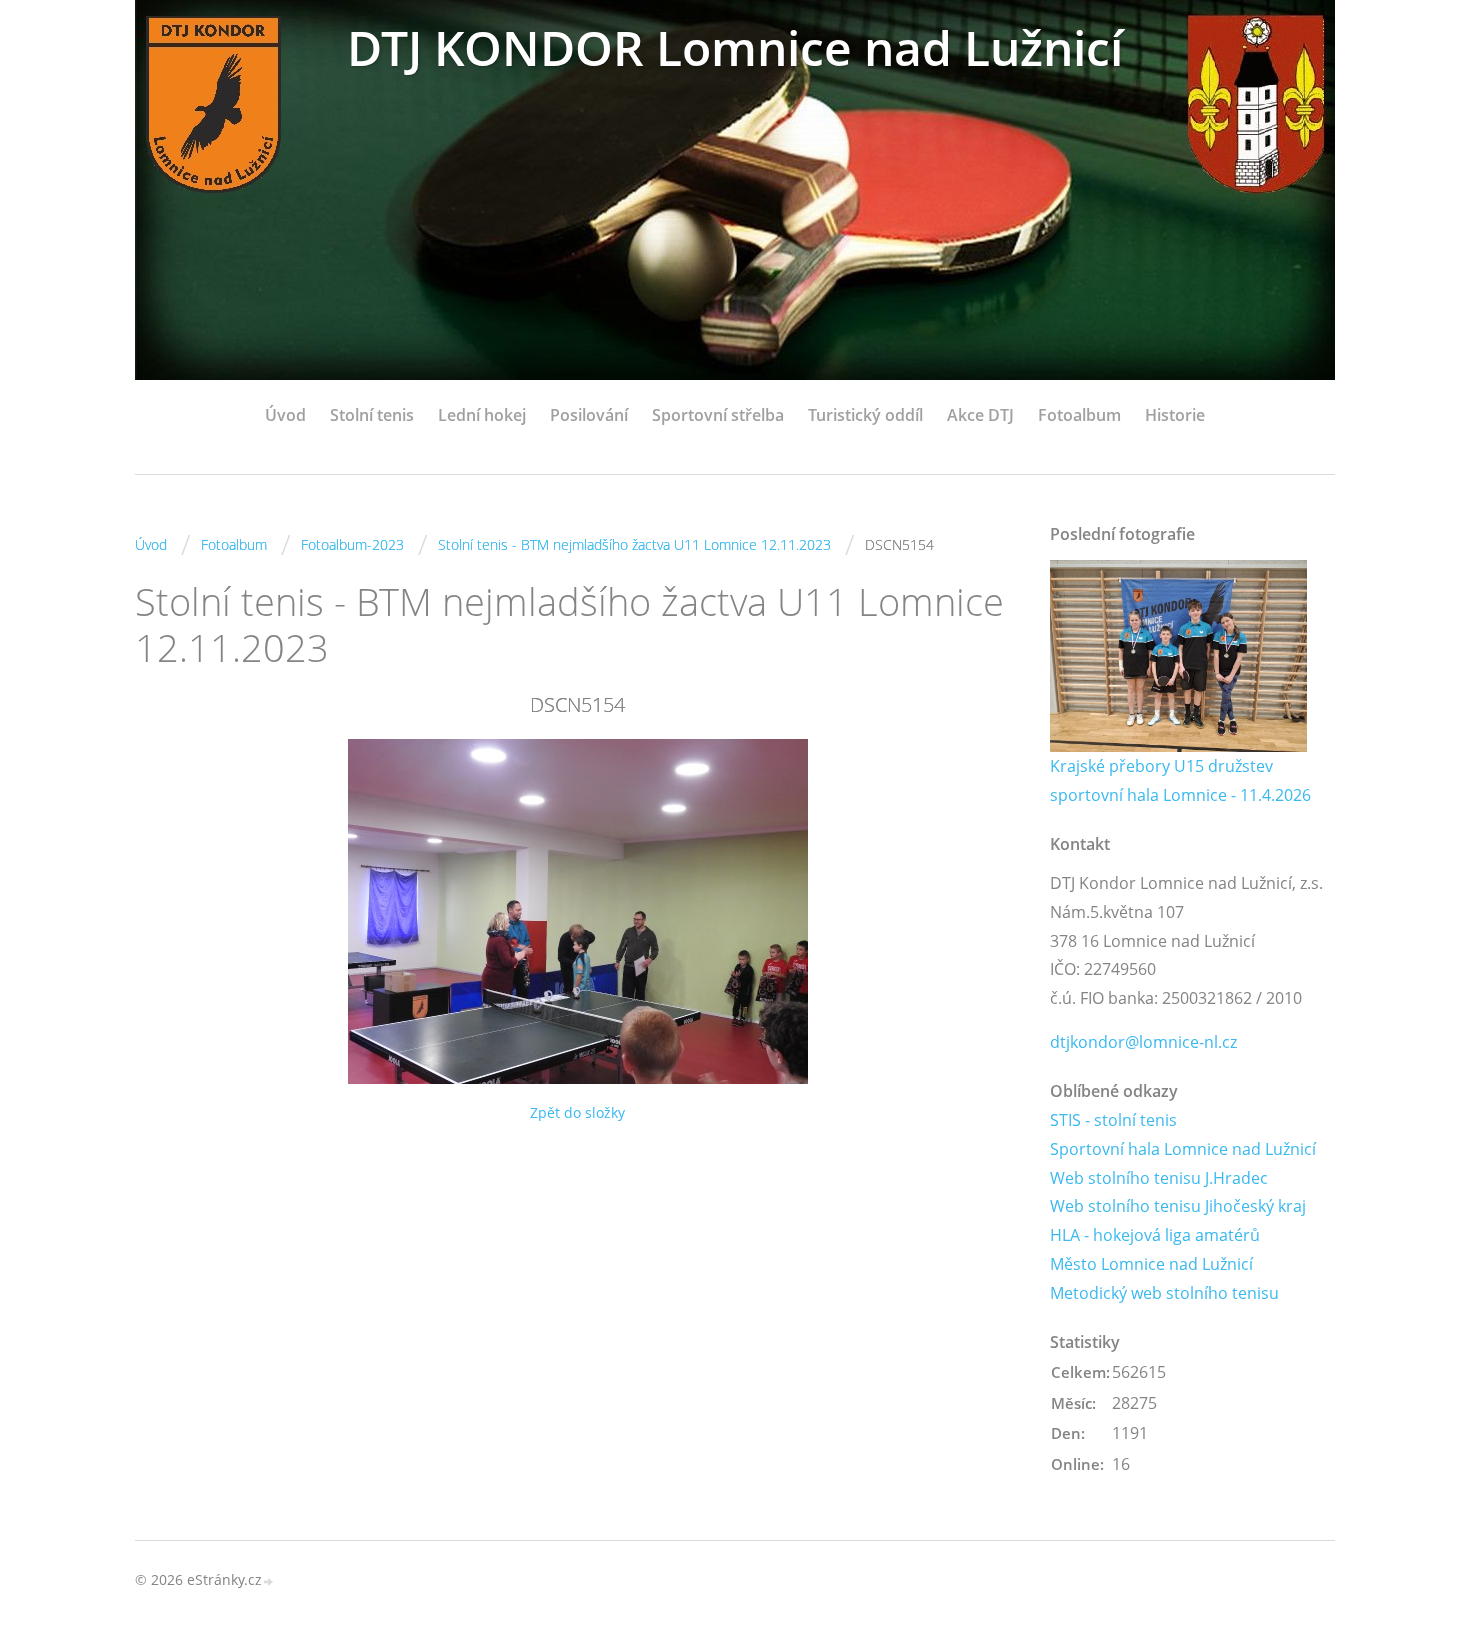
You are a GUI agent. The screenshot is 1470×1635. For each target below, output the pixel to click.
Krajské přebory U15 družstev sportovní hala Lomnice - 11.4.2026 (1180, 780)
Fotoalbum (1079, 415)
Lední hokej (482, 415)
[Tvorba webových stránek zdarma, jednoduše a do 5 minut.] (269, 1581)
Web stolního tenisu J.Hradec (1159, 1178)
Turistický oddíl (865, 415)
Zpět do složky (577, 1112)
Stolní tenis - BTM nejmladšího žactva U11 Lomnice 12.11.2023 (634, 544)
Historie (1175, 415)
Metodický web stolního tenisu (1164, 1293)
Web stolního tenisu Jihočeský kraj (1178, 1206)
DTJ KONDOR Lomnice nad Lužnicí (735, 47)
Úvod (285, 415)
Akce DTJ (980, 415)
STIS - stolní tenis (1113, 1120)
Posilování (589, 415)
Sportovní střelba (718, 415)
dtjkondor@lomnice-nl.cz (1143, 1042)
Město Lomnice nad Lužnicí (1151, 1264)
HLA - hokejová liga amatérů (1155, 1235)
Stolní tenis (372, 415)
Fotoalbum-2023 (352, 544)
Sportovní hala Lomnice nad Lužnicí (1183, 1149)
